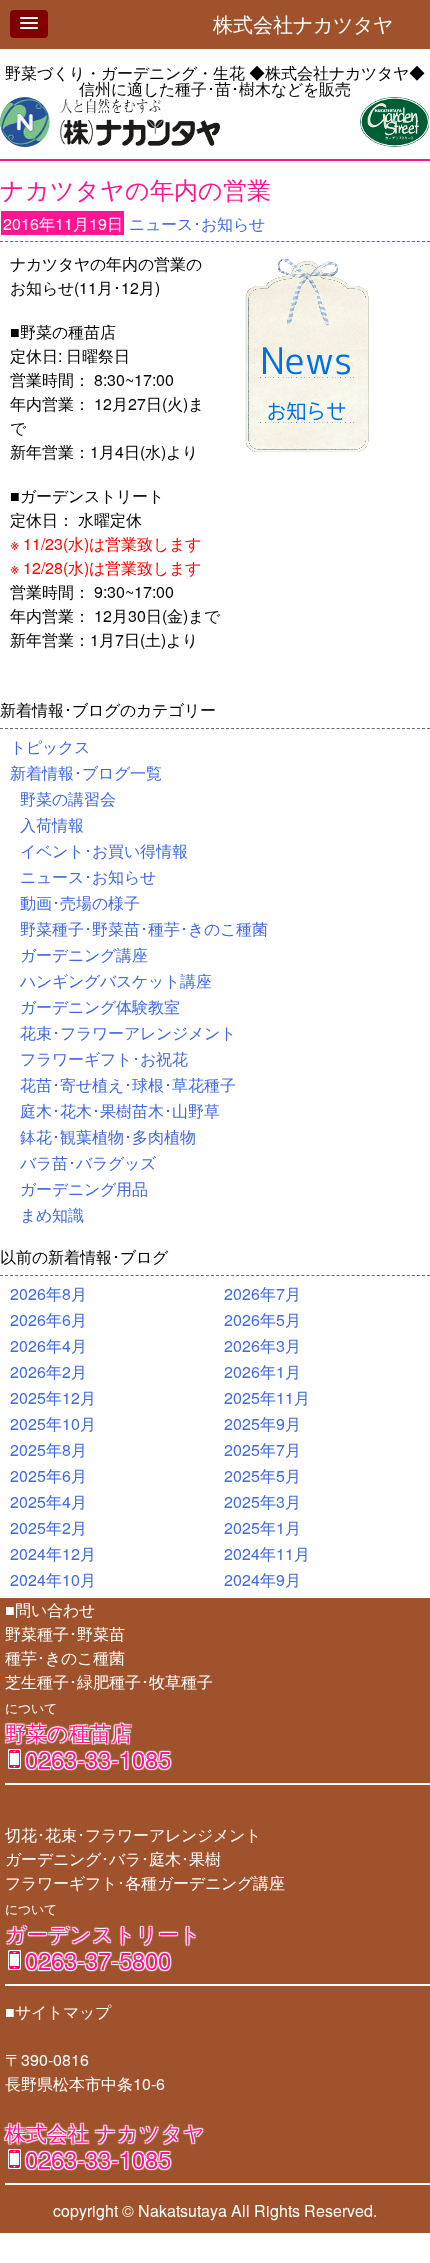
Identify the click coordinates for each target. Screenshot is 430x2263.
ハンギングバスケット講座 (116, 980)
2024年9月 (262, 1579)
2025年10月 (53, 1423)
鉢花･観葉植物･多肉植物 (108, 1136)
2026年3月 (262, 1345)
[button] (29, 24)
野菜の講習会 (68, 798)
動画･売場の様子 (80, 902)
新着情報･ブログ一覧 (86, 772)
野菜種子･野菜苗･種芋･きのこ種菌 (144, 928)
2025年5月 (262, 1475)
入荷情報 (52, 824)
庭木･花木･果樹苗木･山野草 (120, 1110)
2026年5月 (262, 1319)
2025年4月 (48, 1501)
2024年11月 (267, 1553)
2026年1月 (262, 1371)
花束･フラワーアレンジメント (128, 1032)
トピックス (50, 746)
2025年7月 (262, 1449)
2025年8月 (48, 1449)
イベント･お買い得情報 (104, 850)
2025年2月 (48, 1527)
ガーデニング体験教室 (100, 1006)
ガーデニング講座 (84, 954)
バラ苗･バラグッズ (88, 1162)
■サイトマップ (58, 2011)
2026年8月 (48, 1293)
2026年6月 (48, 1319)
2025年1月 (262, 1527)
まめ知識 (52, 1214)
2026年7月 (262, 1293)
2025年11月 (267, 1397)
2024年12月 (53, 1553)
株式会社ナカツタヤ (313, 23)
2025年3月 (262, 1501)
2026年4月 (48, 1345)
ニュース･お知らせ (197, 223)
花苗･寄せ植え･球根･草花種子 (128, 1084)
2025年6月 (48, 1475)
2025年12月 (53, 1397)
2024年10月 (53, 1579)
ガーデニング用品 (84, 1188)
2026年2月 (48, 1371)
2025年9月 (262, 1423)
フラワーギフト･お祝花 (104, 1058)
